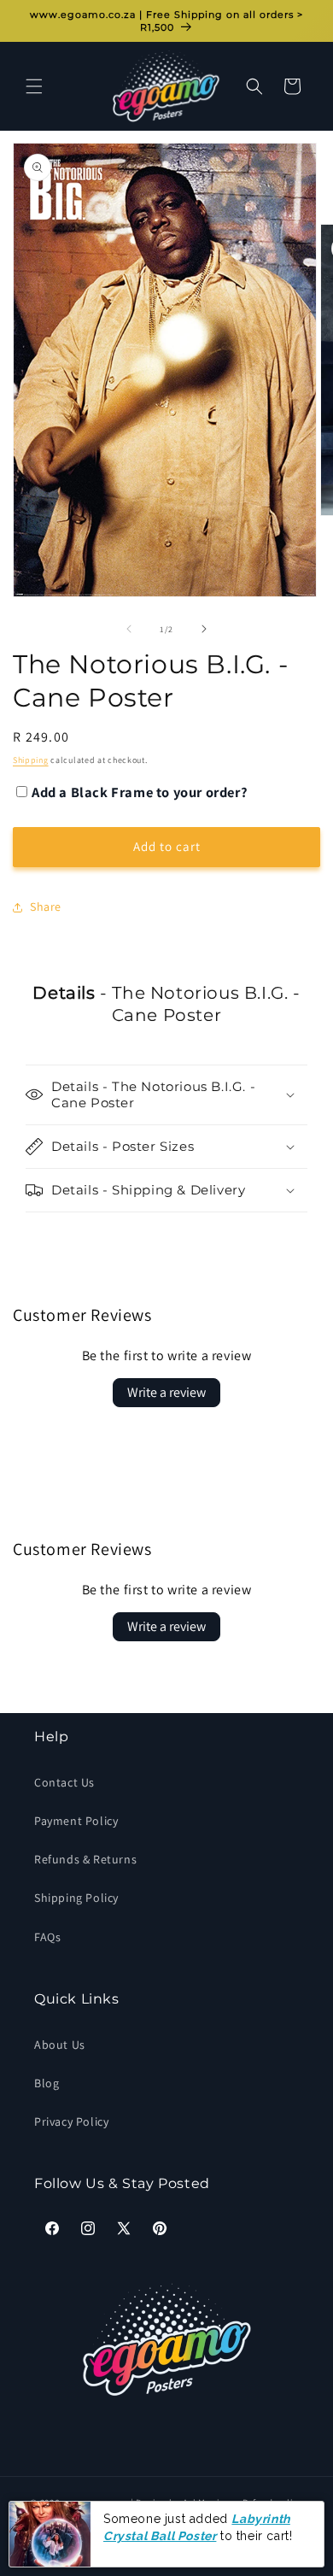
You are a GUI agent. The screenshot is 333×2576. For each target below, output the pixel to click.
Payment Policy (76, 1821)
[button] (34, 86)
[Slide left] (129, 629)
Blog (47, 2083)
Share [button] (46, 907)
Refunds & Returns (85, 1859)
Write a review (166, 1392)
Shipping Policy (76, 1898)
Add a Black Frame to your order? (140, 792)
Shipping (31, 760)
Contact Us (64, 1782)
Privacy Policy (71, 2121)
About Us (60, 2045)
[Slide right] (204, 629)
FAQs (47, 1937)
